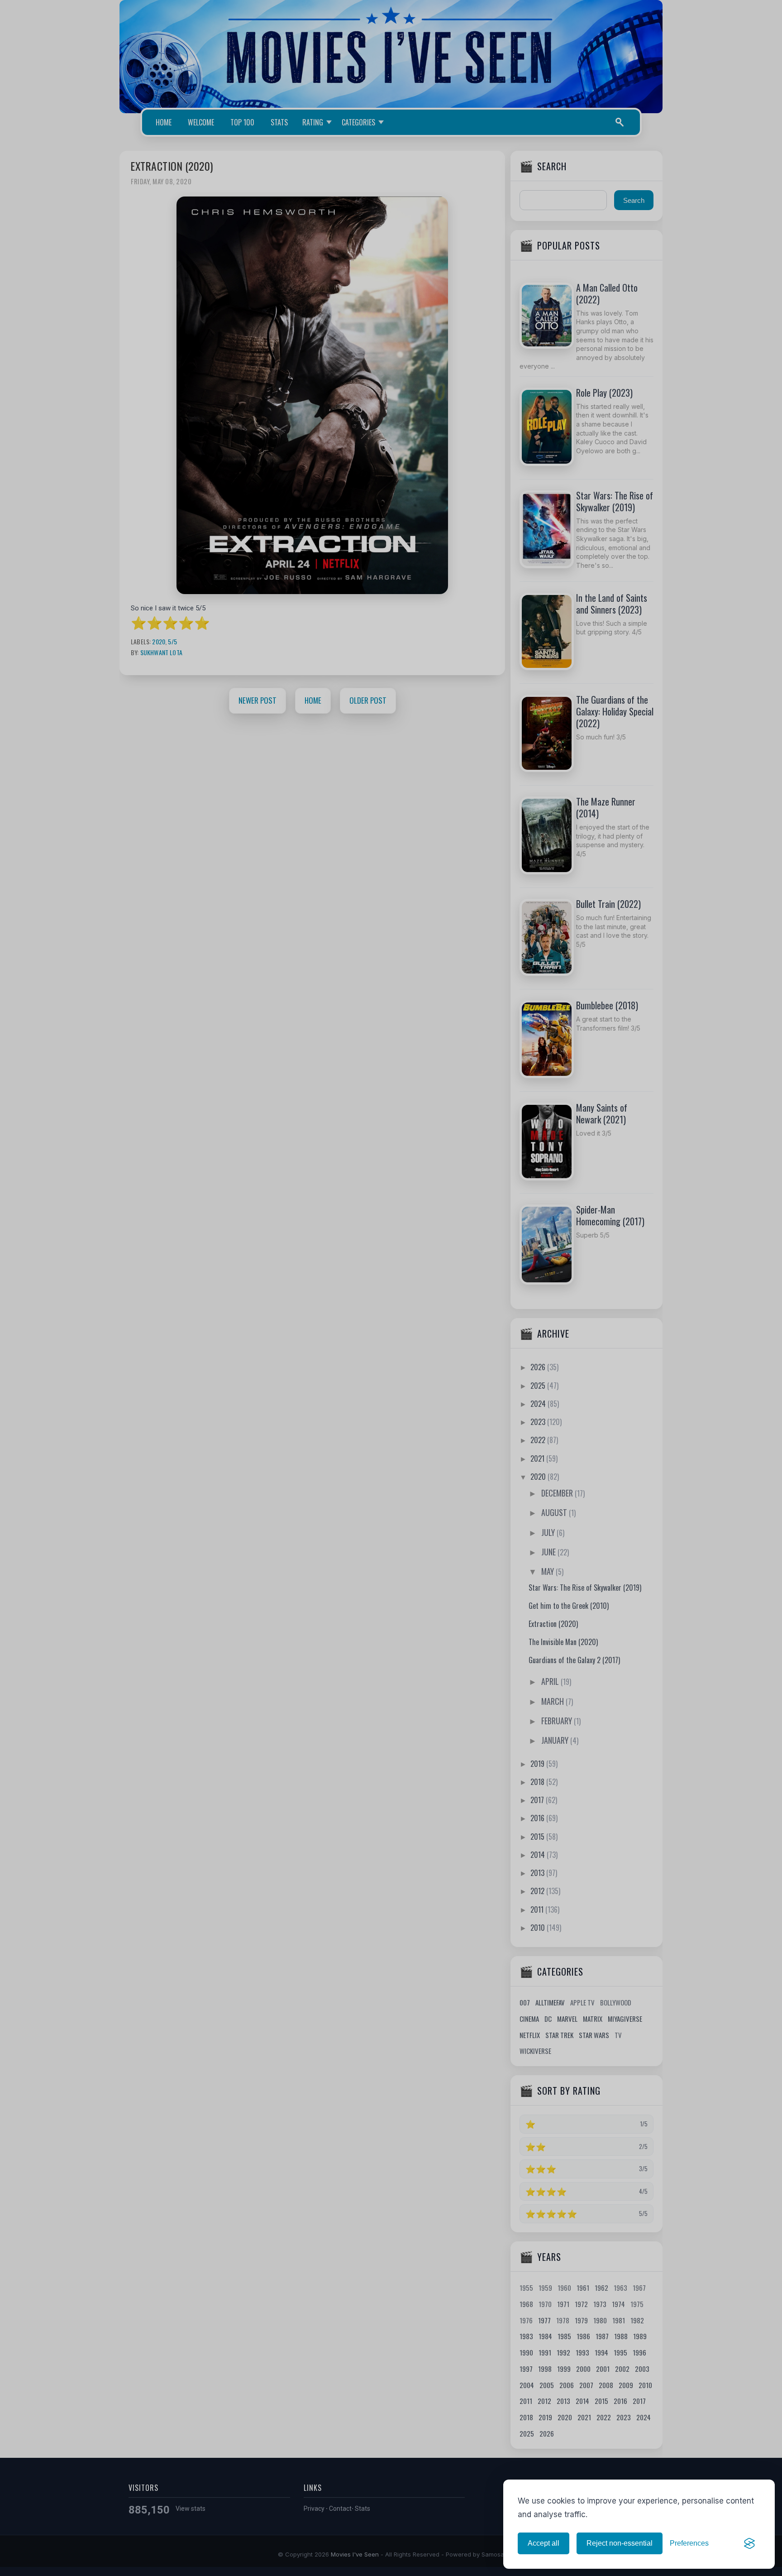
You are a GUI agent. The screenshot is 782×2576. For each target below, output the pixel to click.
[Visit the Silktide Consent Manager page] (749, 2543)
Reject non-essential (620, 2543)
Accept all (544, 2543)
